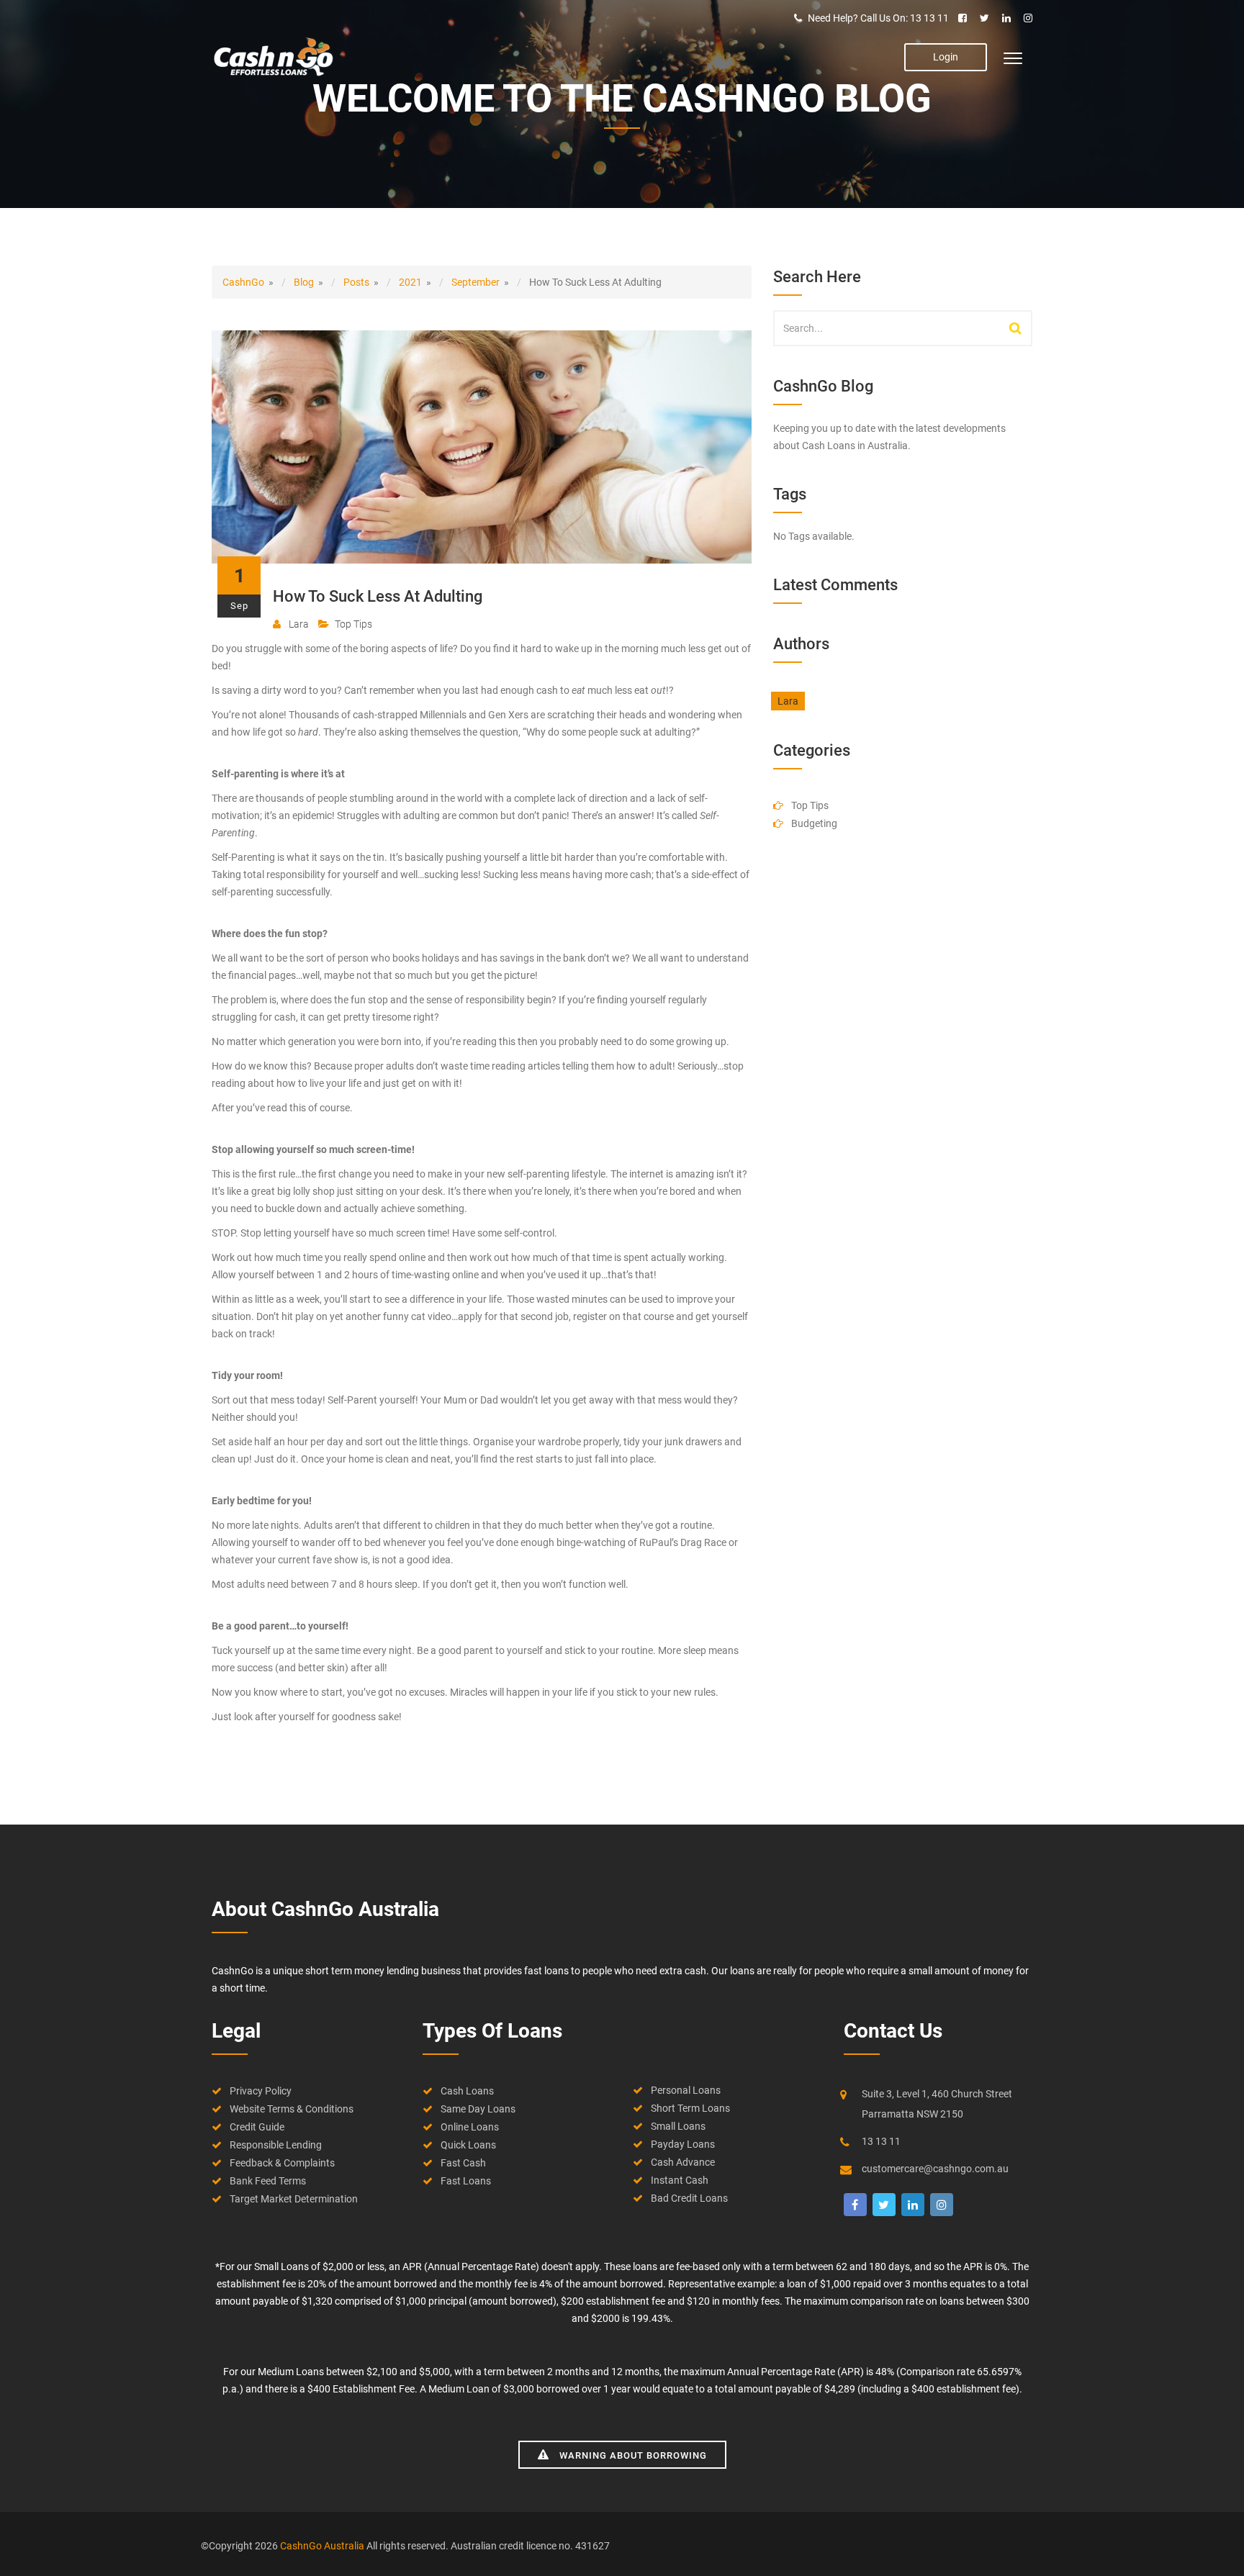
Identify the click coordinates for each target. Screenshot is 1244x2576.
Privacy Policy (261, 2091)
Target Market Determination (294, 2199)
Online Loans (470, 2127)
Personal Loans (686, 2090)
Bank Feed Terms (268, 2181)
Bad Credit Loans (689, 2198)
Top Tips (353, 624)
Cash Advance (683, 2162)
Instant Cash (680, 2180)
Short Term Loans (690, 2108)
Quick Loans (468, 2145)
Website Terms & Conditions (292, 2109)
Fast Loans (466, 2181)
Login (946, 57)
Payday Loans (683, 2144)
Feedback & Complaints (282, 2163)
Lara (298, 624)
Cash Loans (467, 2091)
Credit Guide (257, 2127)
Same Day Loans (478, 2109)
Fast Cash (463, 2163)
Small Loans (678, 2126)
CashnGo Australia (323, 2546)
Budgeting (814, 823)
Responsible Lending (276, 2145)
